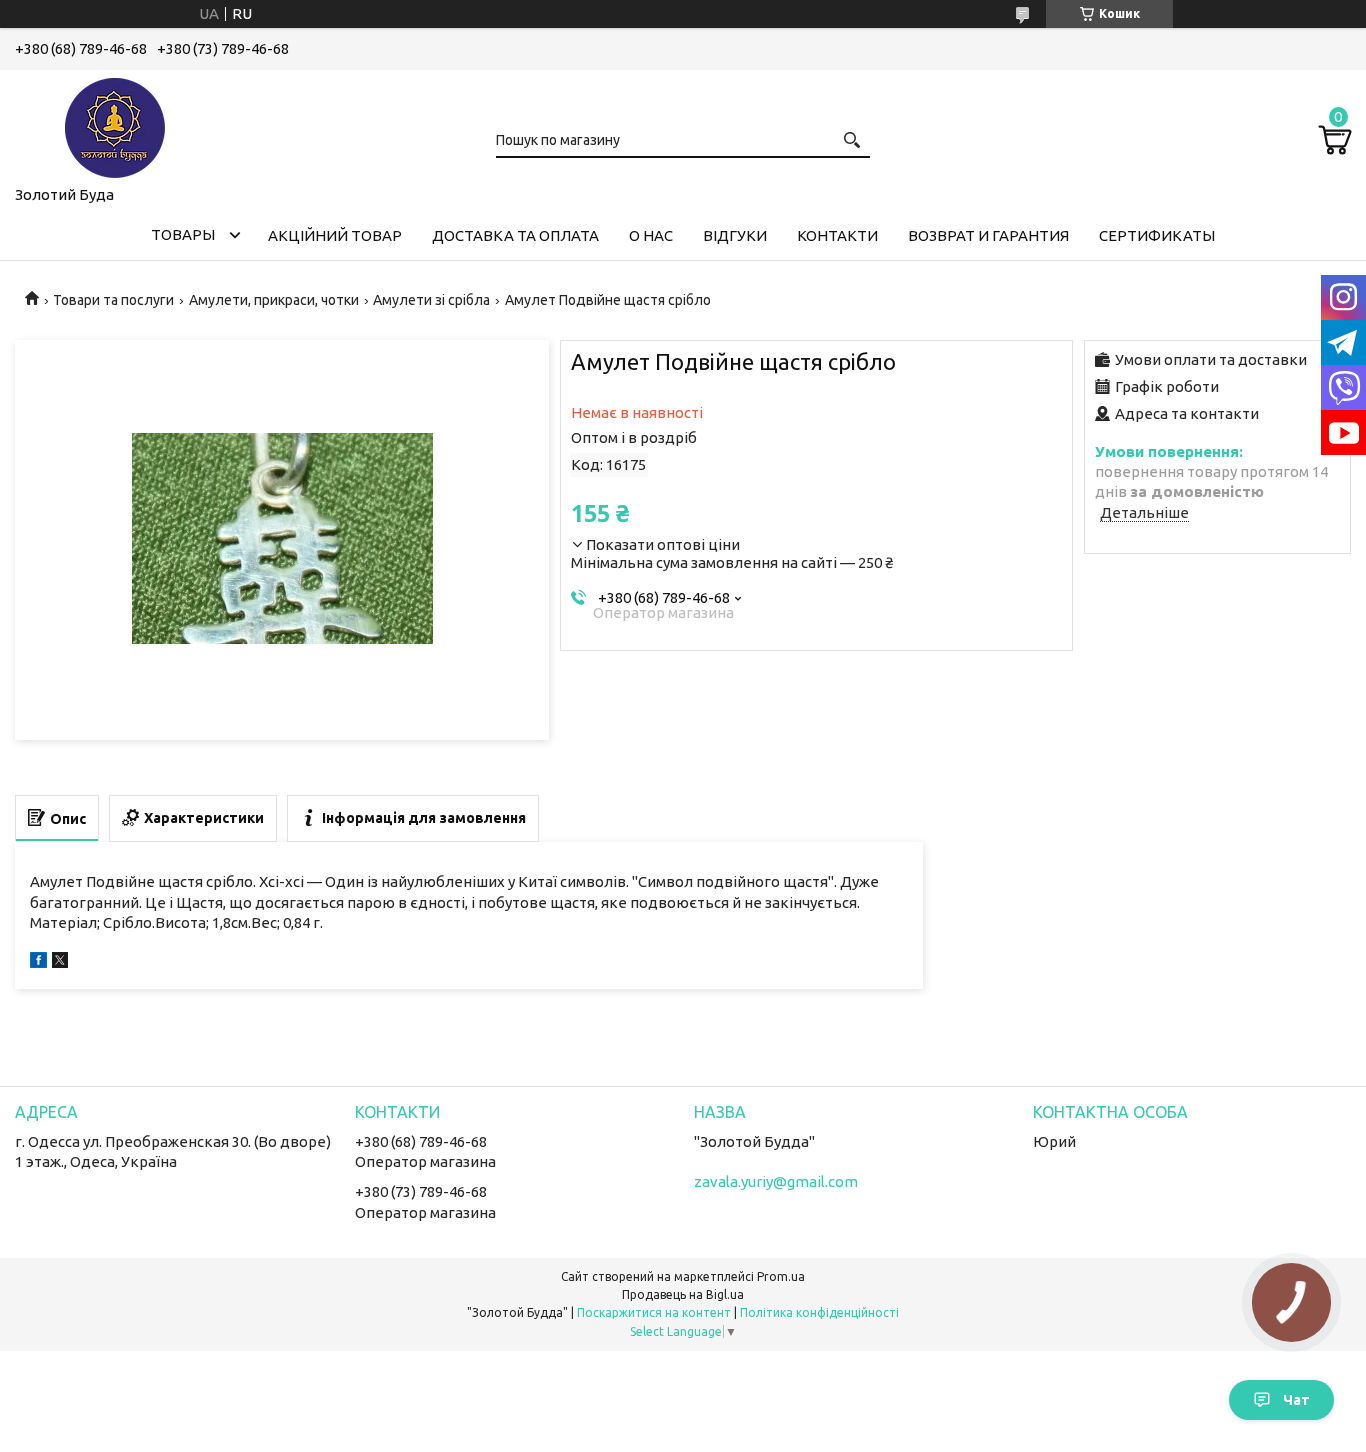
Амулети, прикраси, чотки (274, 300)
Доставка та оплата (515, 235)
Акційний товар (335, 235)
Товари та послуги (113, 300)
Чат (1296, 1400)
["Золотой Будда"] (115, 124)
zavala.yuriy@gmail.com (776, 1181)
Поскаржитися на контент (654, 1312)
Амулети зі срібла (431, 300)
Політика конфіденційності (819, 1312)
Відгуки (735, 235)
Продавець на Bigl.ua (683, 1294)
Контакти (837, 235)
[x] (60, 962)
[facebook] (38, 962)
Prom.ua (781, 1276)
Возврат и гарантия (988, 235)
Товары (183, 234)
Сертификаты (1157, 235)
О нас (651, 235)
